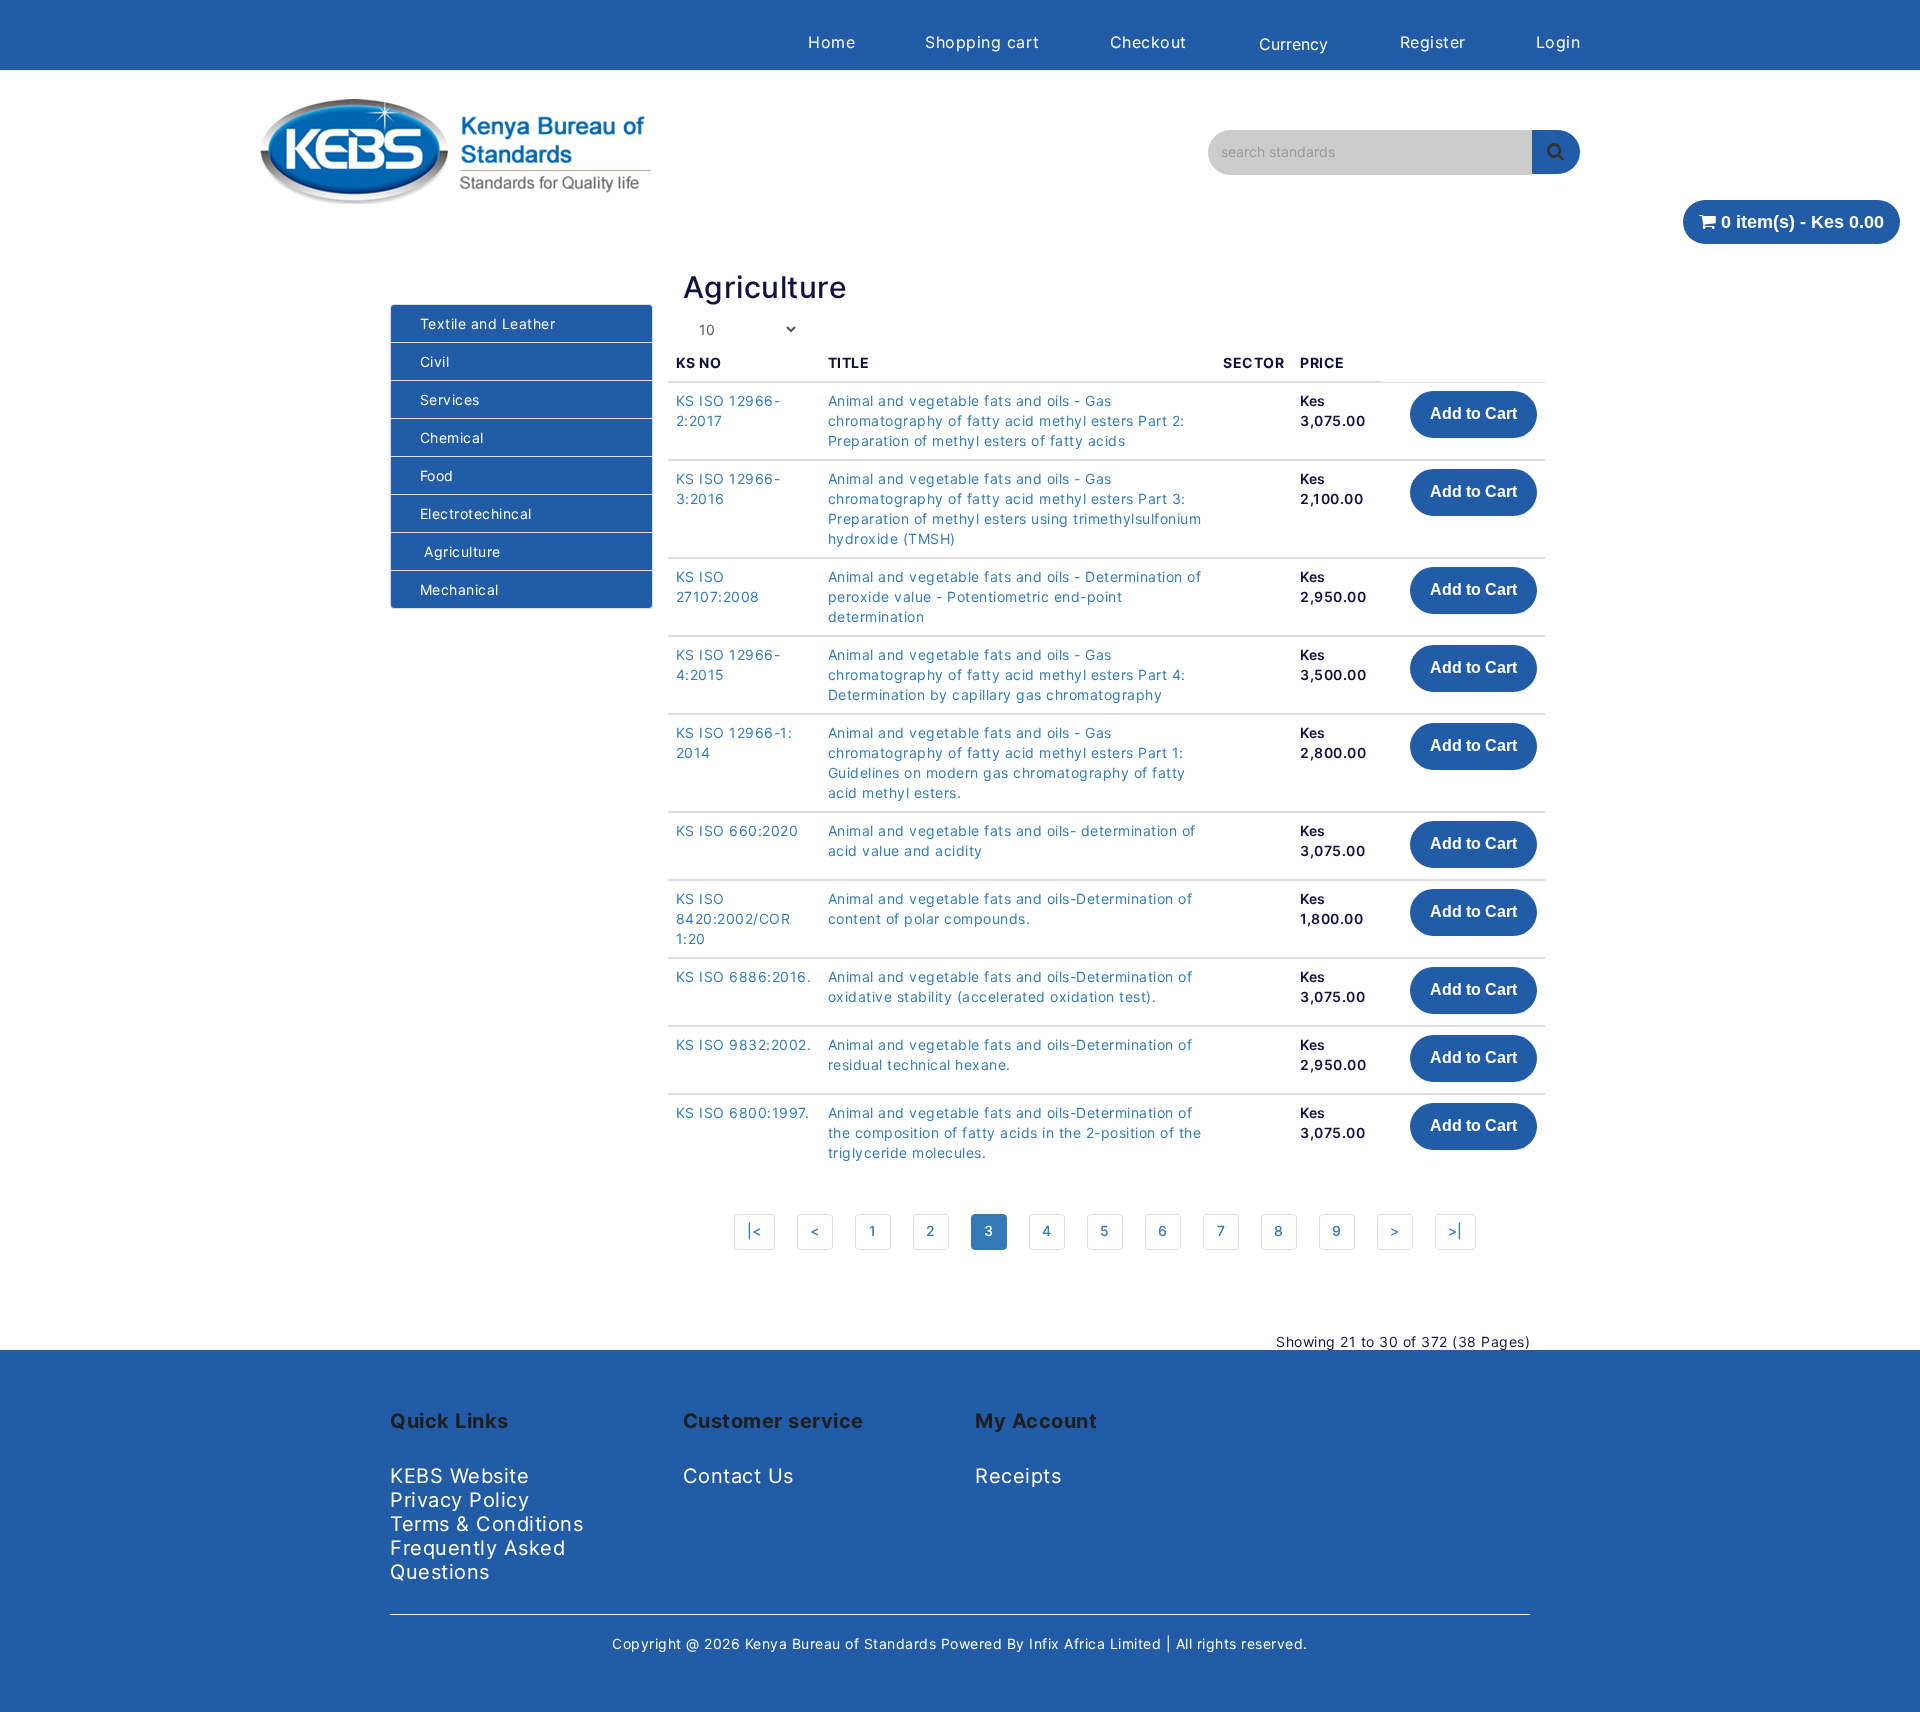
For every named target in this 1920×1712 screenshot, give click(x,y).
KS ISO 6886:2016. (744, 976)
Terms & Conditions (486, 1524)
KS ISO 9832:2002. (744, 1044)
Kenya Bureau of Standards (843, 1643)
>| (1455, 1230)
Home (831, 42)
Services (443, 399)
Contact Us (738, 1476)
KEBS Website (459, 1476)
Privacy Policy (459, 1500)
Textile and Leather (480, 323)
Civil (427, 361)
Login (1558, 42)
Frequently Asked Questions (477, 1560)
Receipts (1018, 1476)
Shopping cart (982, 42)
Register (1433, 42)
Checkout (1148, 42)
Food (430, 475)
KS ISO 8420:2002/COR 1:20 (733, 918)
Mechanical (452, 589)
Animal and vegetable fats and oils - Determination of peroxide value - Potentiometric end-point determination (1015, 596)
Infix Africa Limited (1097, 1643)
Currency (1293, 44)
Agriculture (453, 551)
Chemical (445, 437)
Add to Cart (1473, 413)
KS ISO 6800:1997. (743, 1112)
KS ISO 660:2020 (737, 830)
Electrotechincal (469, 513)
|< (754, 1230)
